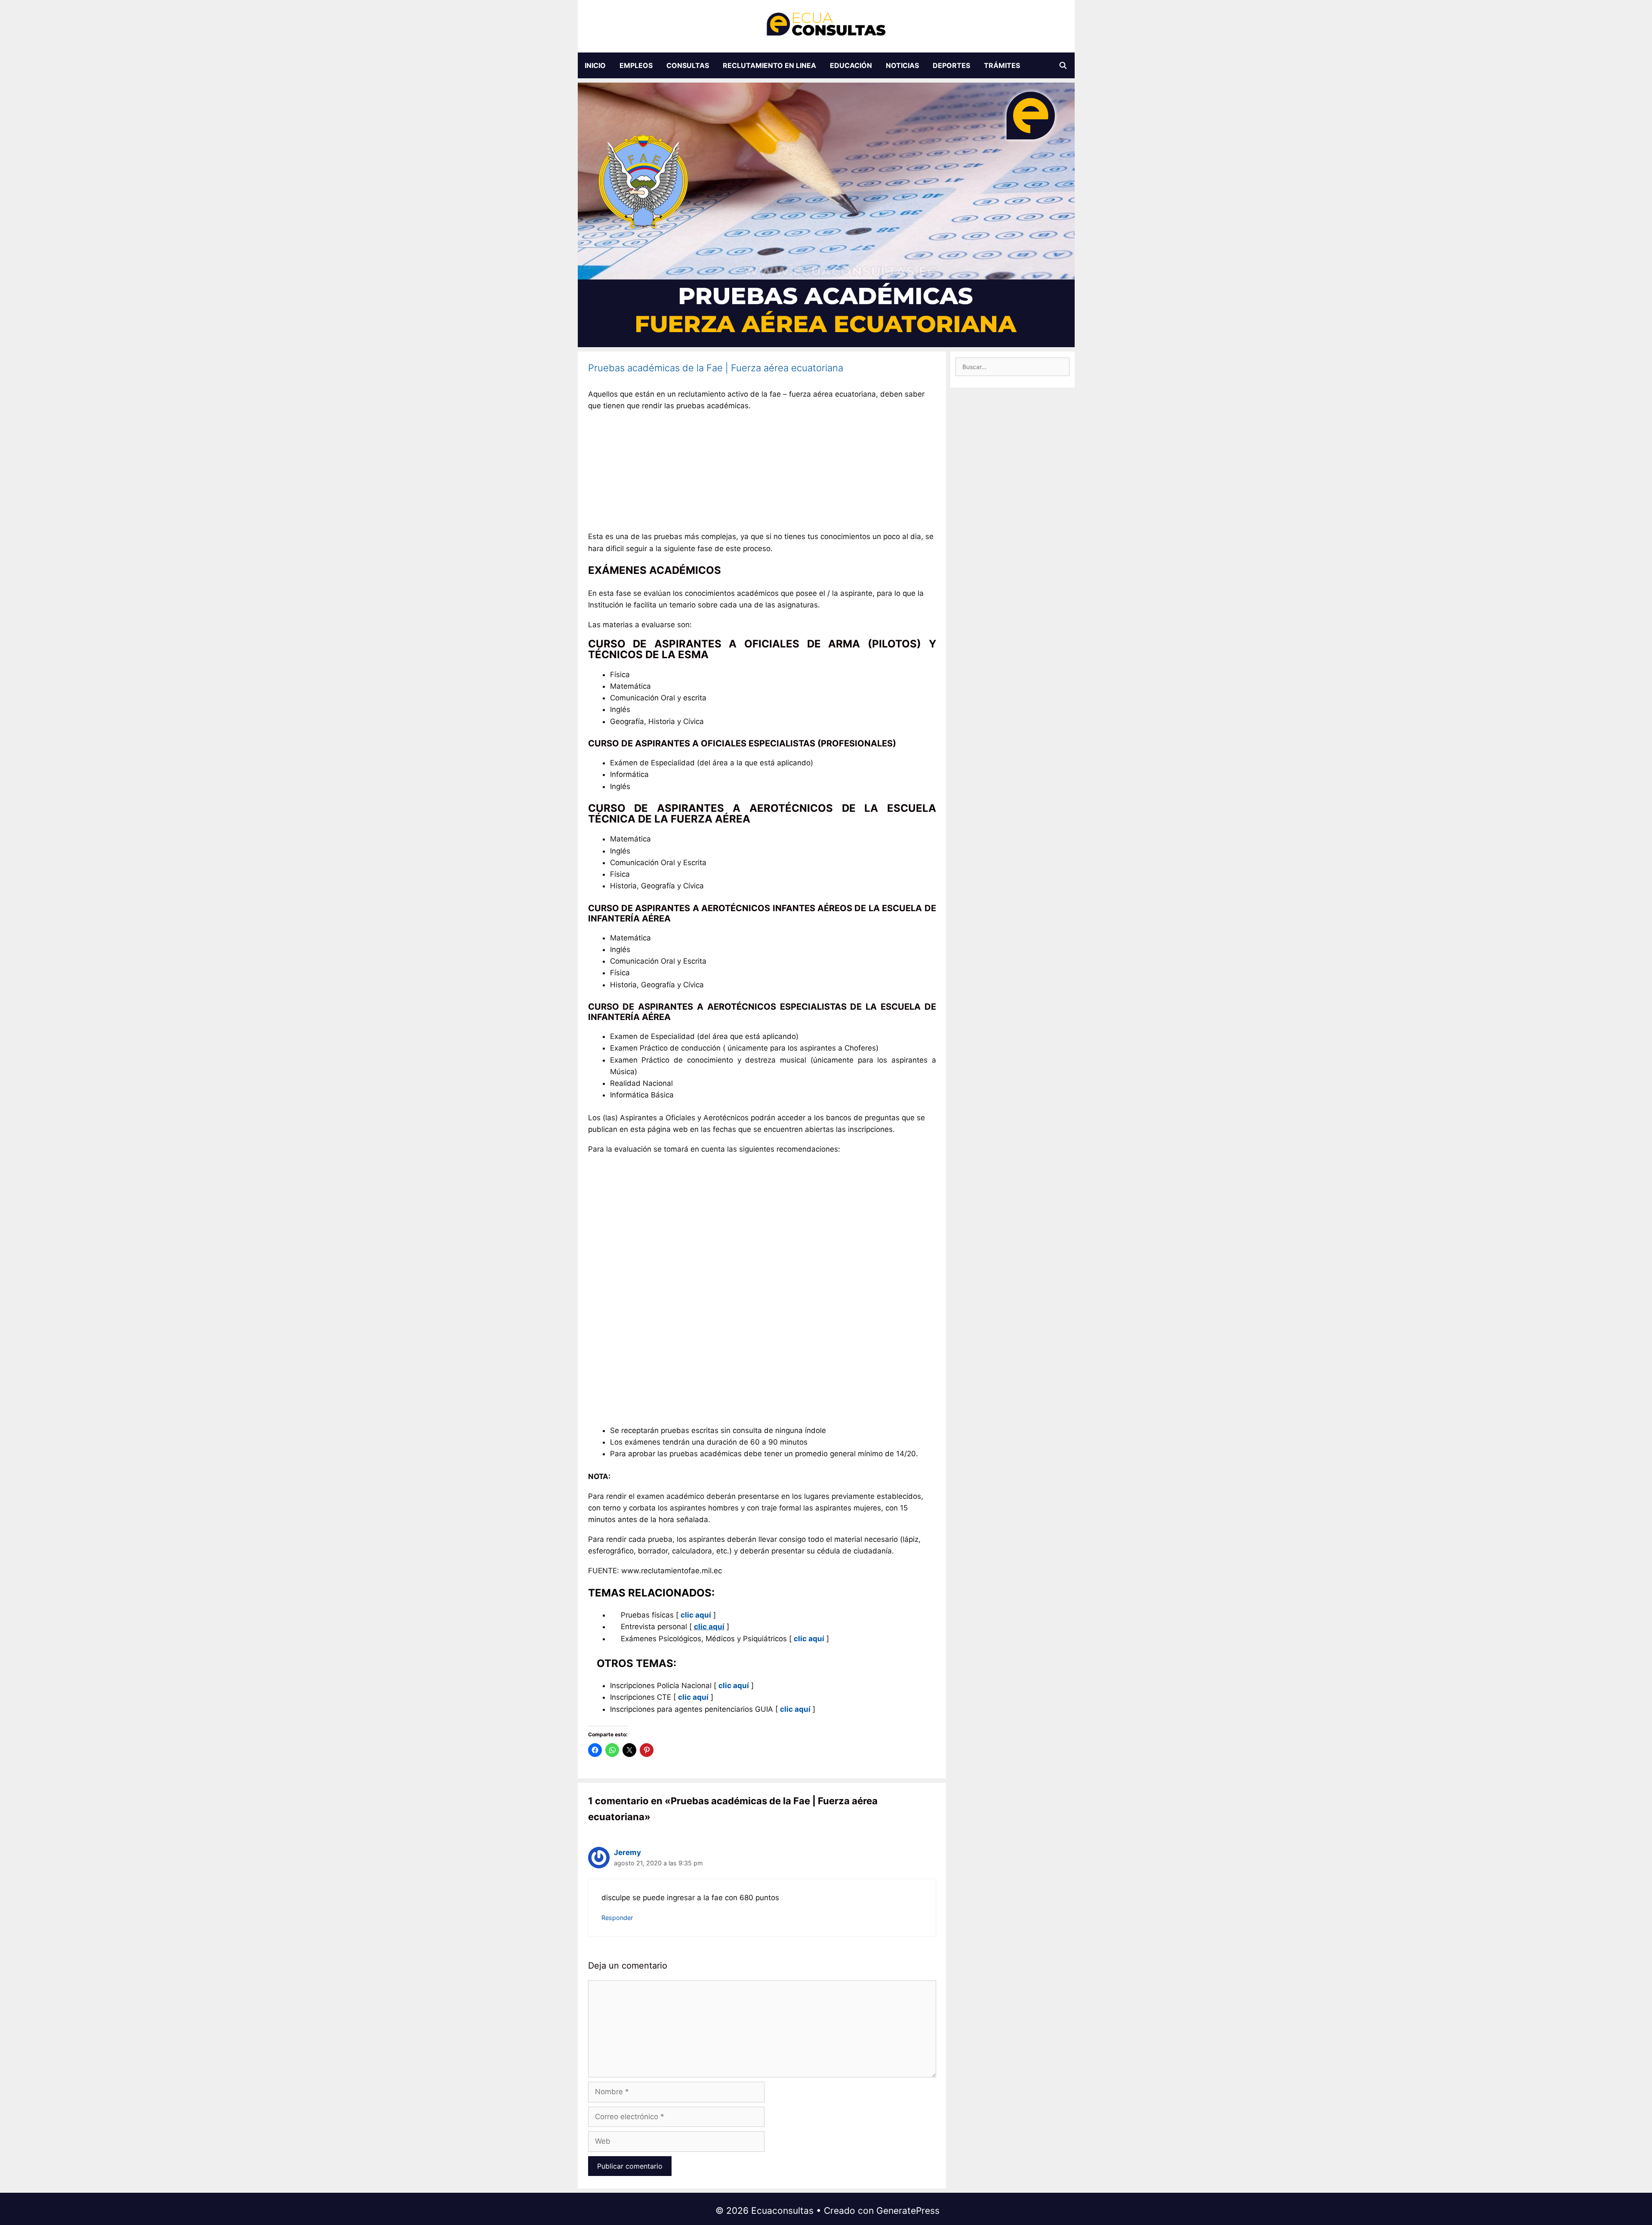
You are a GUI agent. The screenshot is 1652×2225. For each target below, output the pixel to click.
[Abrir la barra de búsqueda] (1063, 65)
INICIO (595, 65)
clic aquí (809, 1639)
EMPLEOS (636, 65)
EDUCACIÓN (851, 65)
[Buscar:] (1012, 367)
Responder (617, 1918)
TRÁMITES (1002, 65)
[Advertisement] (762, 474)
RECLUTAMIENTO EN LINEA (769, 65)
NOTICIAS (902, 65)
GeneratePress (908, 2211)
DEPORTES (951, 65)
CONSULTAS (688, 65)
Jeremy (627, 1852)
